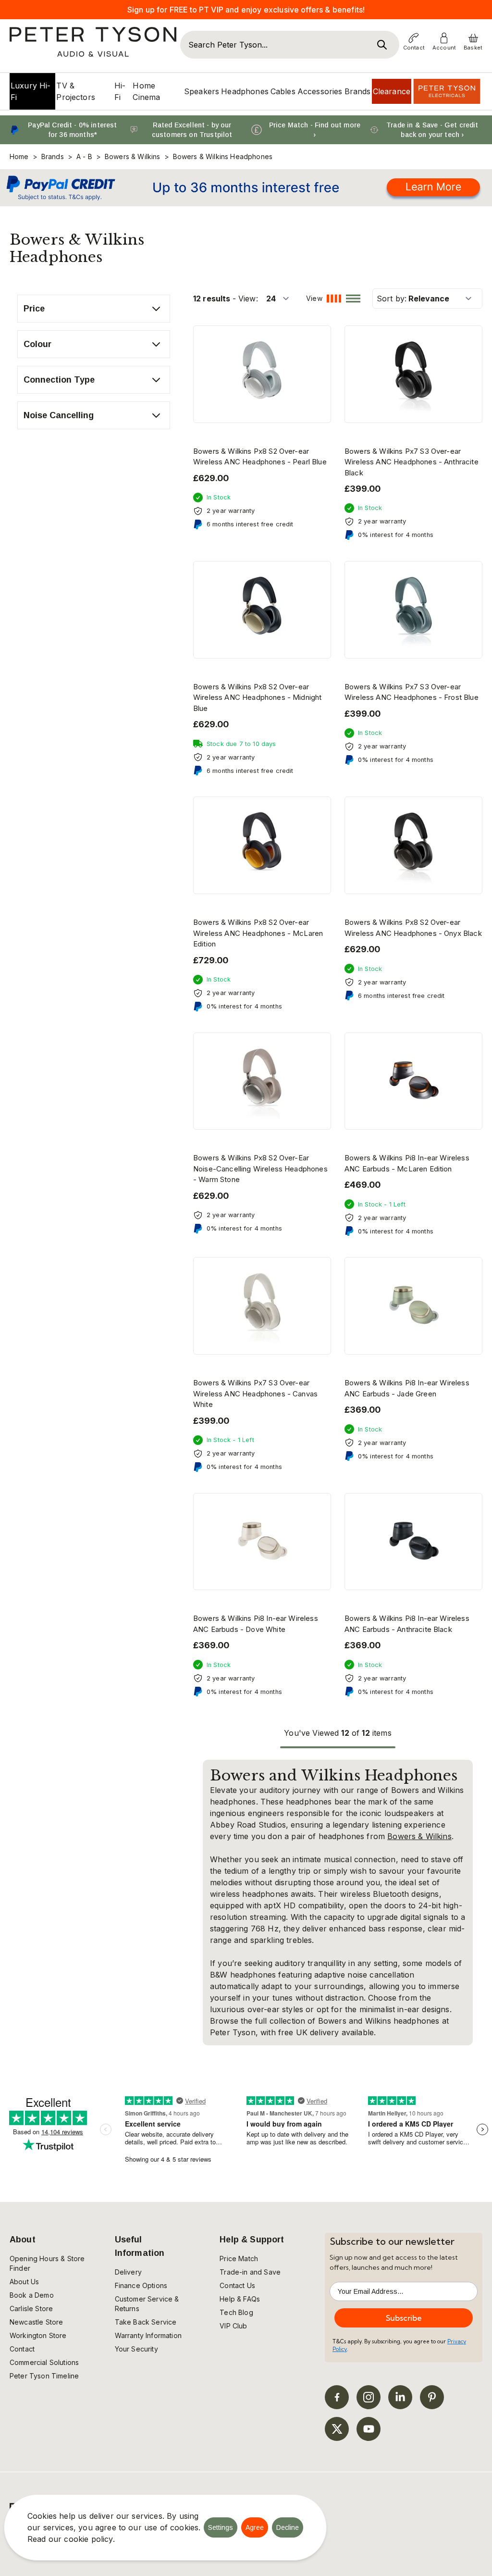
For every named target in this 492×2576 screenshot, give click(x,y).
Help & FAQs (240, 2299)
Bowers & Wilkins (133, 156)
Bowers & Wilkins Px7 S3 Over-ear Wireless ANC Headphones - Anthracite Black (412, 462)
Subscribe (404, 2318)
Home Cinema (146, 91)
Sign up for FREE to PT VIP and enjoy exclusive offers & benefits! (246, 10)
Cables (283, 91)
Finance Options (141, 2285)
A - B (84, 156)
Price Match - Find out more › (315, 130)
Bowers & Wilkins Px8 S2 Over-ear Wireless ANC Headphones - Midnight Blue (257, 697)
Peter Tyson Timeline (44, 2376)
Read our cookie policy (70, 2539)
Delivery (128, 2272)
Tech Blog (236, 2312)
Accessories (320, 91)
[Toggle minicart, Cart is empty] (473, 38)
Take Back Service (146, 2322)
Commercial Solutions (44, 2362)
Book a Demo (32, 2295)
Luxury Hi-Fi (31, 91)
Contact (22, 2349)
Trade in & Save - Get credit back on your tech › (432, 130)
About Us (24, 2282)
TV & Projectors (76, 91)
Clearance (392, 91)
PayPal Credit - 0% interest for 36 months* (72, 130)
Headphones (245, 91)
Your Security (136, 2349)
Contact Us (237, 2285)
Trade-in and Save (250, 2272)
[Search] (382, 45)
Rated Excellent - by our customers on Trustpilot (192, 130)
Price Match (239, 2259)
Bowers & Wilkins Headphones (223, 156)
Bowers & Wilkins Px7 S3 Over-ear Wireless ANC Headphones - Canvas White (255, 1394)
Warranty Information (148, 2335)
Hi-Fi (120, 91)
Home (19, 156)
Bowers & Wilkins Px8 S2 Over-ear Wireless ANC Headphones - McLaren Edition (258, 933)
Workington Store (38, 2335)
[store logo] (93, 42)
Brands (358, 91)
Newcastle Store (36, 2322)
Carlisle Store (31, 2308)
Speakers (202, 91)
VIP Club (233, 2326)
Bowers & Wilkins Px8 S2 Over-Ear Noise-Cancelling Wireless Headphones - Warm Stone (260, 1169)
